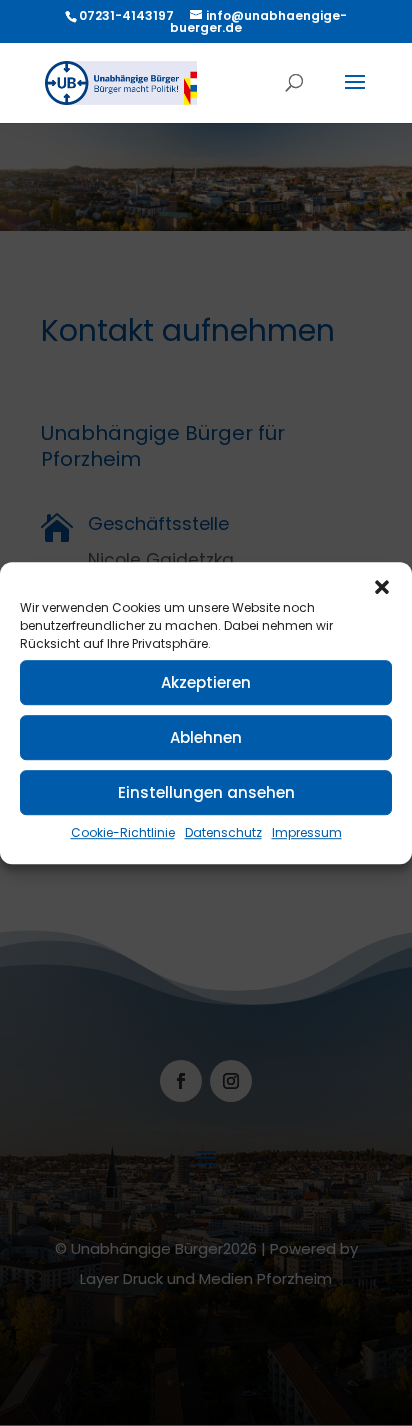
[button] (382, 587)
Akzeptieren (206, 682)
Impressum (307, 832)
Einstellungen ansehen (206, 792)
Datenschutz (223, 832)
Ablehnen (206, 737)
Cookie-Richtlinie (123, 832)
